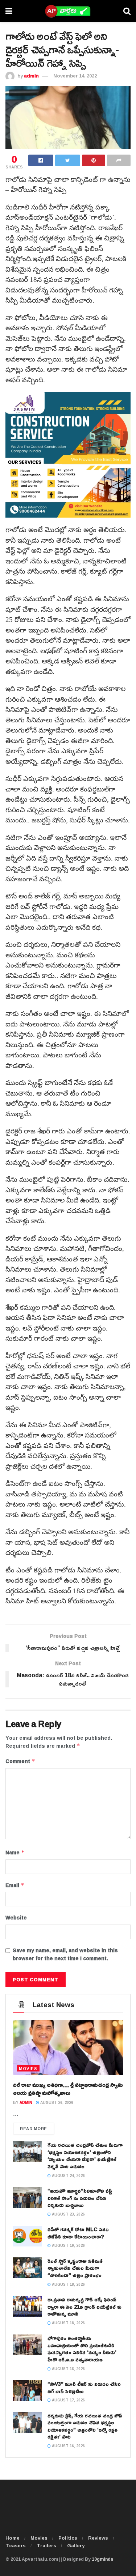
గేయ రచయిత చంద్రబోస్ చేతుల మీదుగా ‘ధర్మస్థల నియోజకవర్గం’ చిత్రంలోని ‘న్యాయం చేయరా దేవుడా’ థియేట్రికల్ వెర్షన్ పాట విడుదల (85, 2156)
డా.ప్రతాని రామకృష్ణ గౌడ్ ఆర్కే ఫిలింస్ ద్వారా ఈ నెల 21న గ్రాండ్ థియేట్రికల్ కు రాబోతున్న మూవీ (85, 2306)
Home (13, 2538)
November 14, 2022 (75, 76)
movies (28, 2068)
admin (31, 76)
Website (16, 1918)
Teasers (16, 2545)
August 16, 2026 (68, 2446)
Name (15, 1853)
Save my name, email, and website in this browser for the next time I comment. (65, 1955)
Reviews (98, 2538)
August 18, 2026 (68, 2284)
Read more (34, 2128)
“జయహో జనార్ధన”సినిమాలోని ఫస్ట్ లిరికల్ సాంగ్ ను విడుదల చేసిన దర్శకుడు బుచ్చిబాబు (80, 2198)
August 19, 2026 (68, 2246)
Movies (39, 2538)
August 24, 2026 (68, 2176)
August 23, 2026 (68, 2214)
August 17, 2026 (68, 2400)
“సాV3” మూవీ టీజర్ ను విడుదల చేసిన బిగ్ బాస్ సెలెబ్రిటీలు (84, 2387)
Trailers (46, 2545)
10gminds (102, 2559)
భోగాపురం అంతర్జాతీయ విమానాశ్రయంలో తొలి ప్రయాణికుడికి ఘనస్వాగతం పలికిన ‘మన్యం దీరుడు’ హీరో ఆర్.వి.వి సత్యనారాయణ (82, 2349)
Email (15, 1885)
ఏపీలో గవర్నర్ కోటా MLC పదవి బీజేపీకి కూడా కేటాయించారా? (78, 2233)
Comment (20, 1761)
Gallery (76, 2545)
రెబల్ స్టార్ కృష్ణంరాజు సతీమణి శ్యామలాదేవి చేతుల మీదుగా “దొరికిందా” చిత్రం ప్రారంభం (75, 2268)
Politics (68, 2538)
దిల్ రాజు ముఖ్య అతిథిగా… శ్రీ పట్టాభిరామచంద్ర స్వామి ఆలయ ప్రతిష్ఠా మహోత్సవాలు (68, 2089)
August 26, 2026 (56, 2103)
